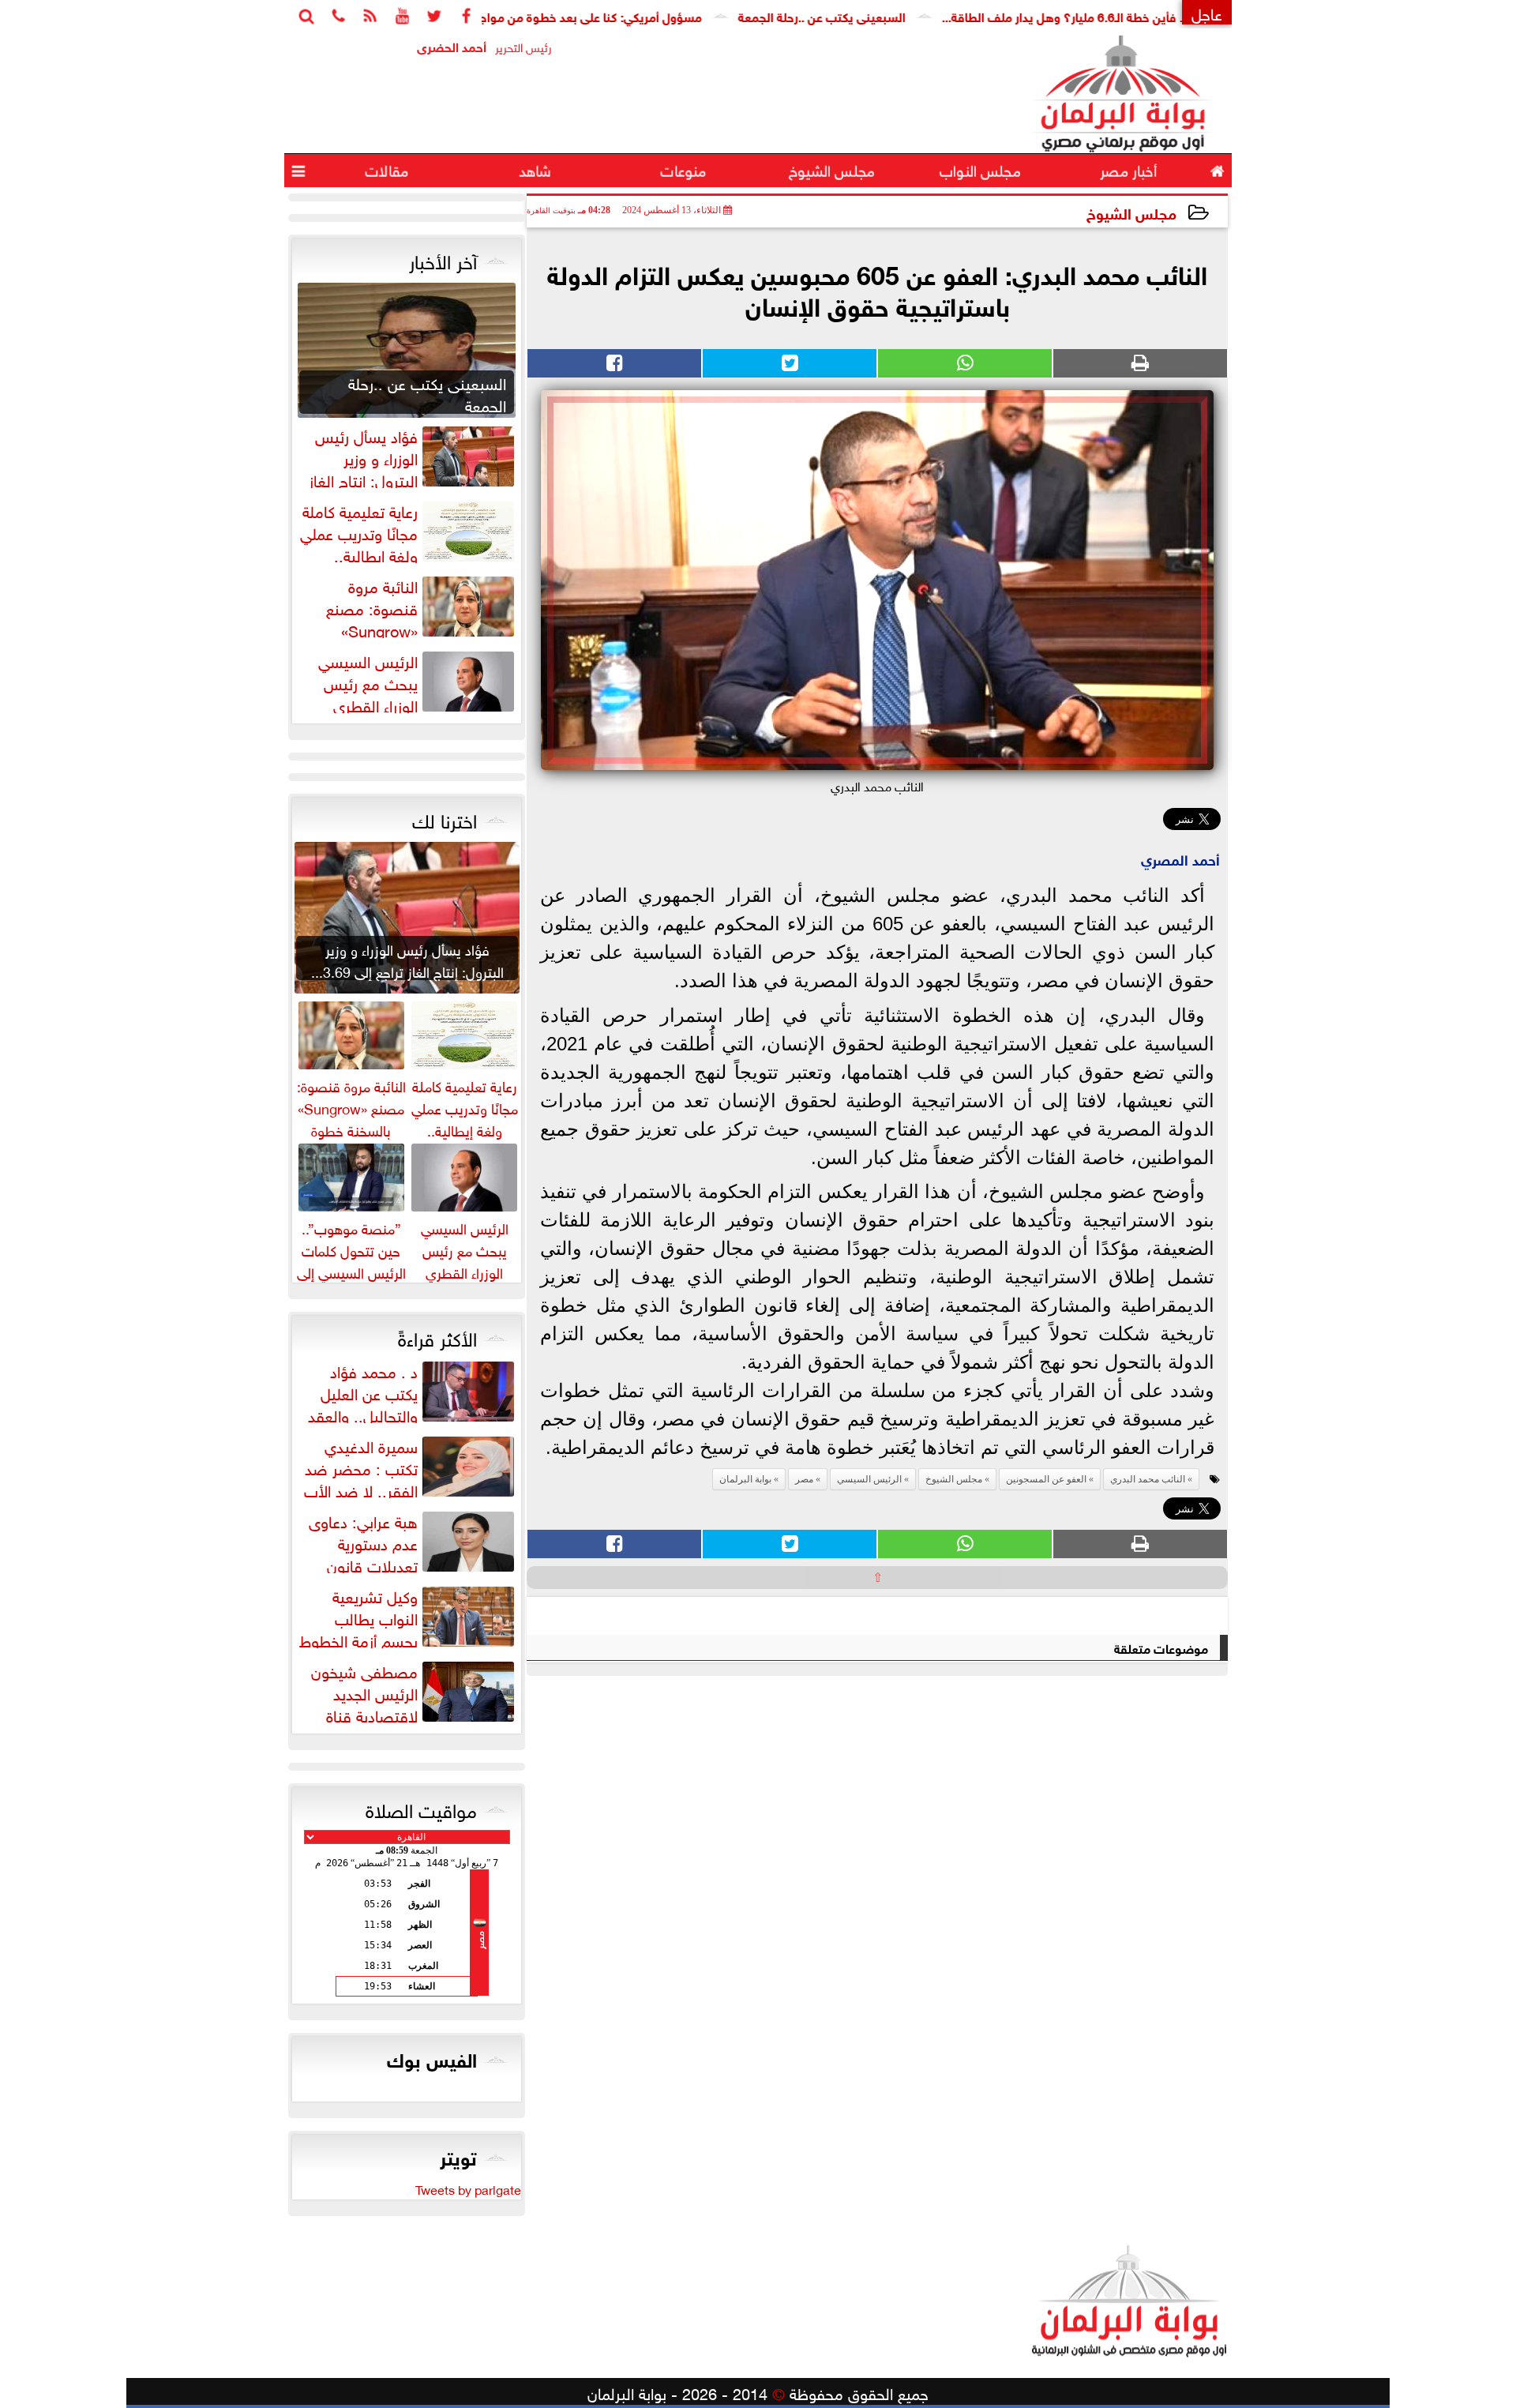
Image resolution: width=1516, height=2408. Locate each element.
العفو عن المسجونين (1046, 1479)
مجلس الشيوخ (1131, 212)
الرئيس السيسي (869, 1479)
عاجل (1207, 12)
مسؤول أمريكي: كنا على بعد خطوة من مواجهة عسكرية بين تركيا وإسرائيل (589, 15)
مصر (804, 1479)
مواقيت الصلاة (421, 1808)
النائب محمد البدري (1148, 1479)
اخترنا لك (445, 818)
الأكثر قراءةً (437, 1336)
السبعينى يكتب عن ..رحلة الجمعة (895, 15)
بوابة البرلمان (745, 1479)
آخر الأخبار (443, 259)
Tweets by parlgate (468, 2188)
